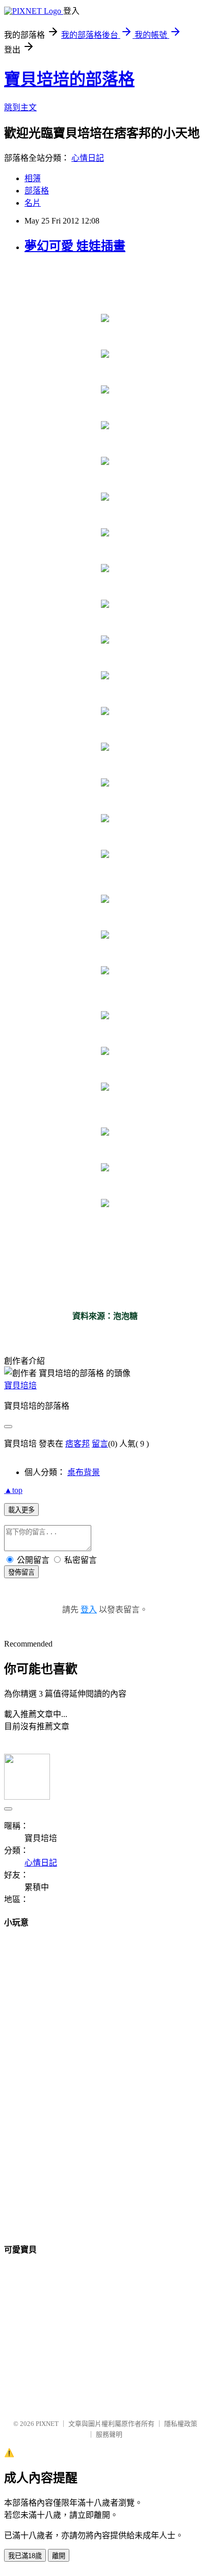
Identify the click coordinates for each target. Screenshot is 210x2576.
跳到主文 (20, 107)
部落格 (37, 191)
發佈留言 (21, 1572)
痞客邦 (77, 1444)
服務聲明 (109, 2434)
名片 (33, 203)
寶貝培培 (20, 1385)
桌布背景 (84, 1472)
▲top (13, 1490)
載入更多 (21, 1510)
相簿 (33, 178)
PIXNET (47, 2424)
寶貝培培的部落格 (69, 79)
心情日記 (88, 158)
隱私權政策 (181, 2424)
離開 (59, 2556)
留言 (100, 1444)
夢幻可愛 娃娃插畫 (75, 246)
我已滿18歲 (25, 2556)
